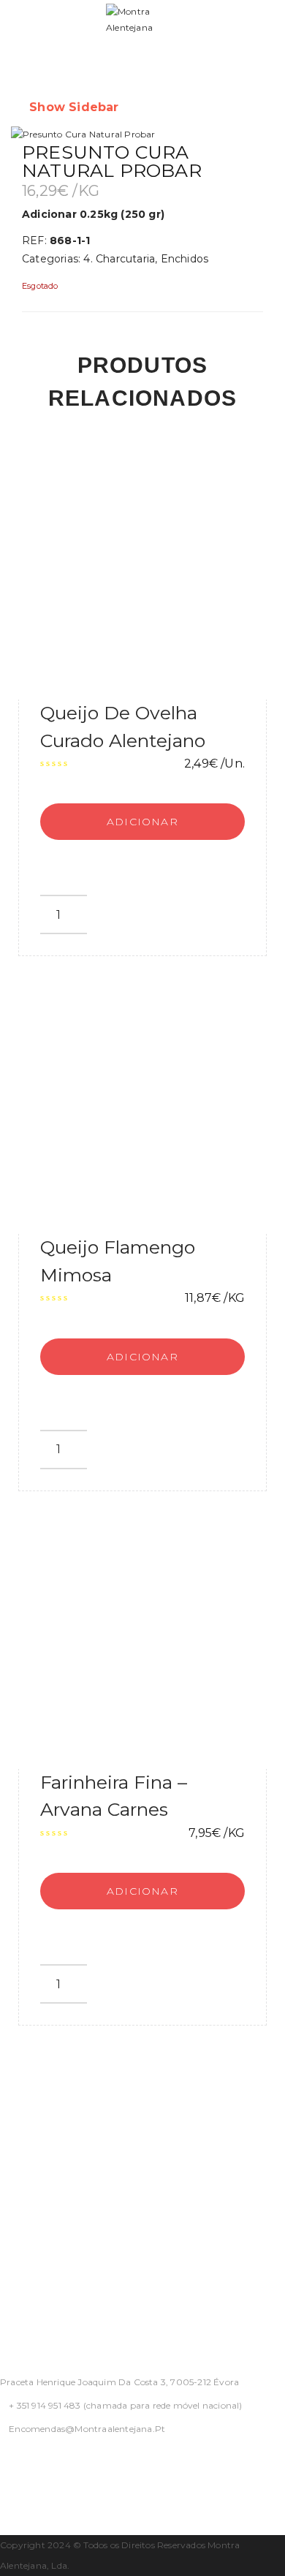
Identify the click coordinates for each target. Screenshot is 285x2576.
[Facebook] (4, 2467)
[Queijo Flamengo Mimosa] (142, 1110)
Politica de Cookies (54, 2231)
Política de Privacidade (64, 2121)
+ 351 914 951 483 (45, 2405)
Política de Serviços (55, 2176)
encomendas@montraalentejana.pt (87, 2429)
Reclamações (37, 2286)
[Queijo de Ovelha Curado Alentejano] (142, 575)
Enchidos (185, 259)
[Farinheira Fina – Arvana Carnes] (142, 1645)
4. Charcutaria (119, 259)
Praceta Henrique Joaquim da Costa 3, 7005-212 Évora (119, 2382)
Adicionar (142, 822)
